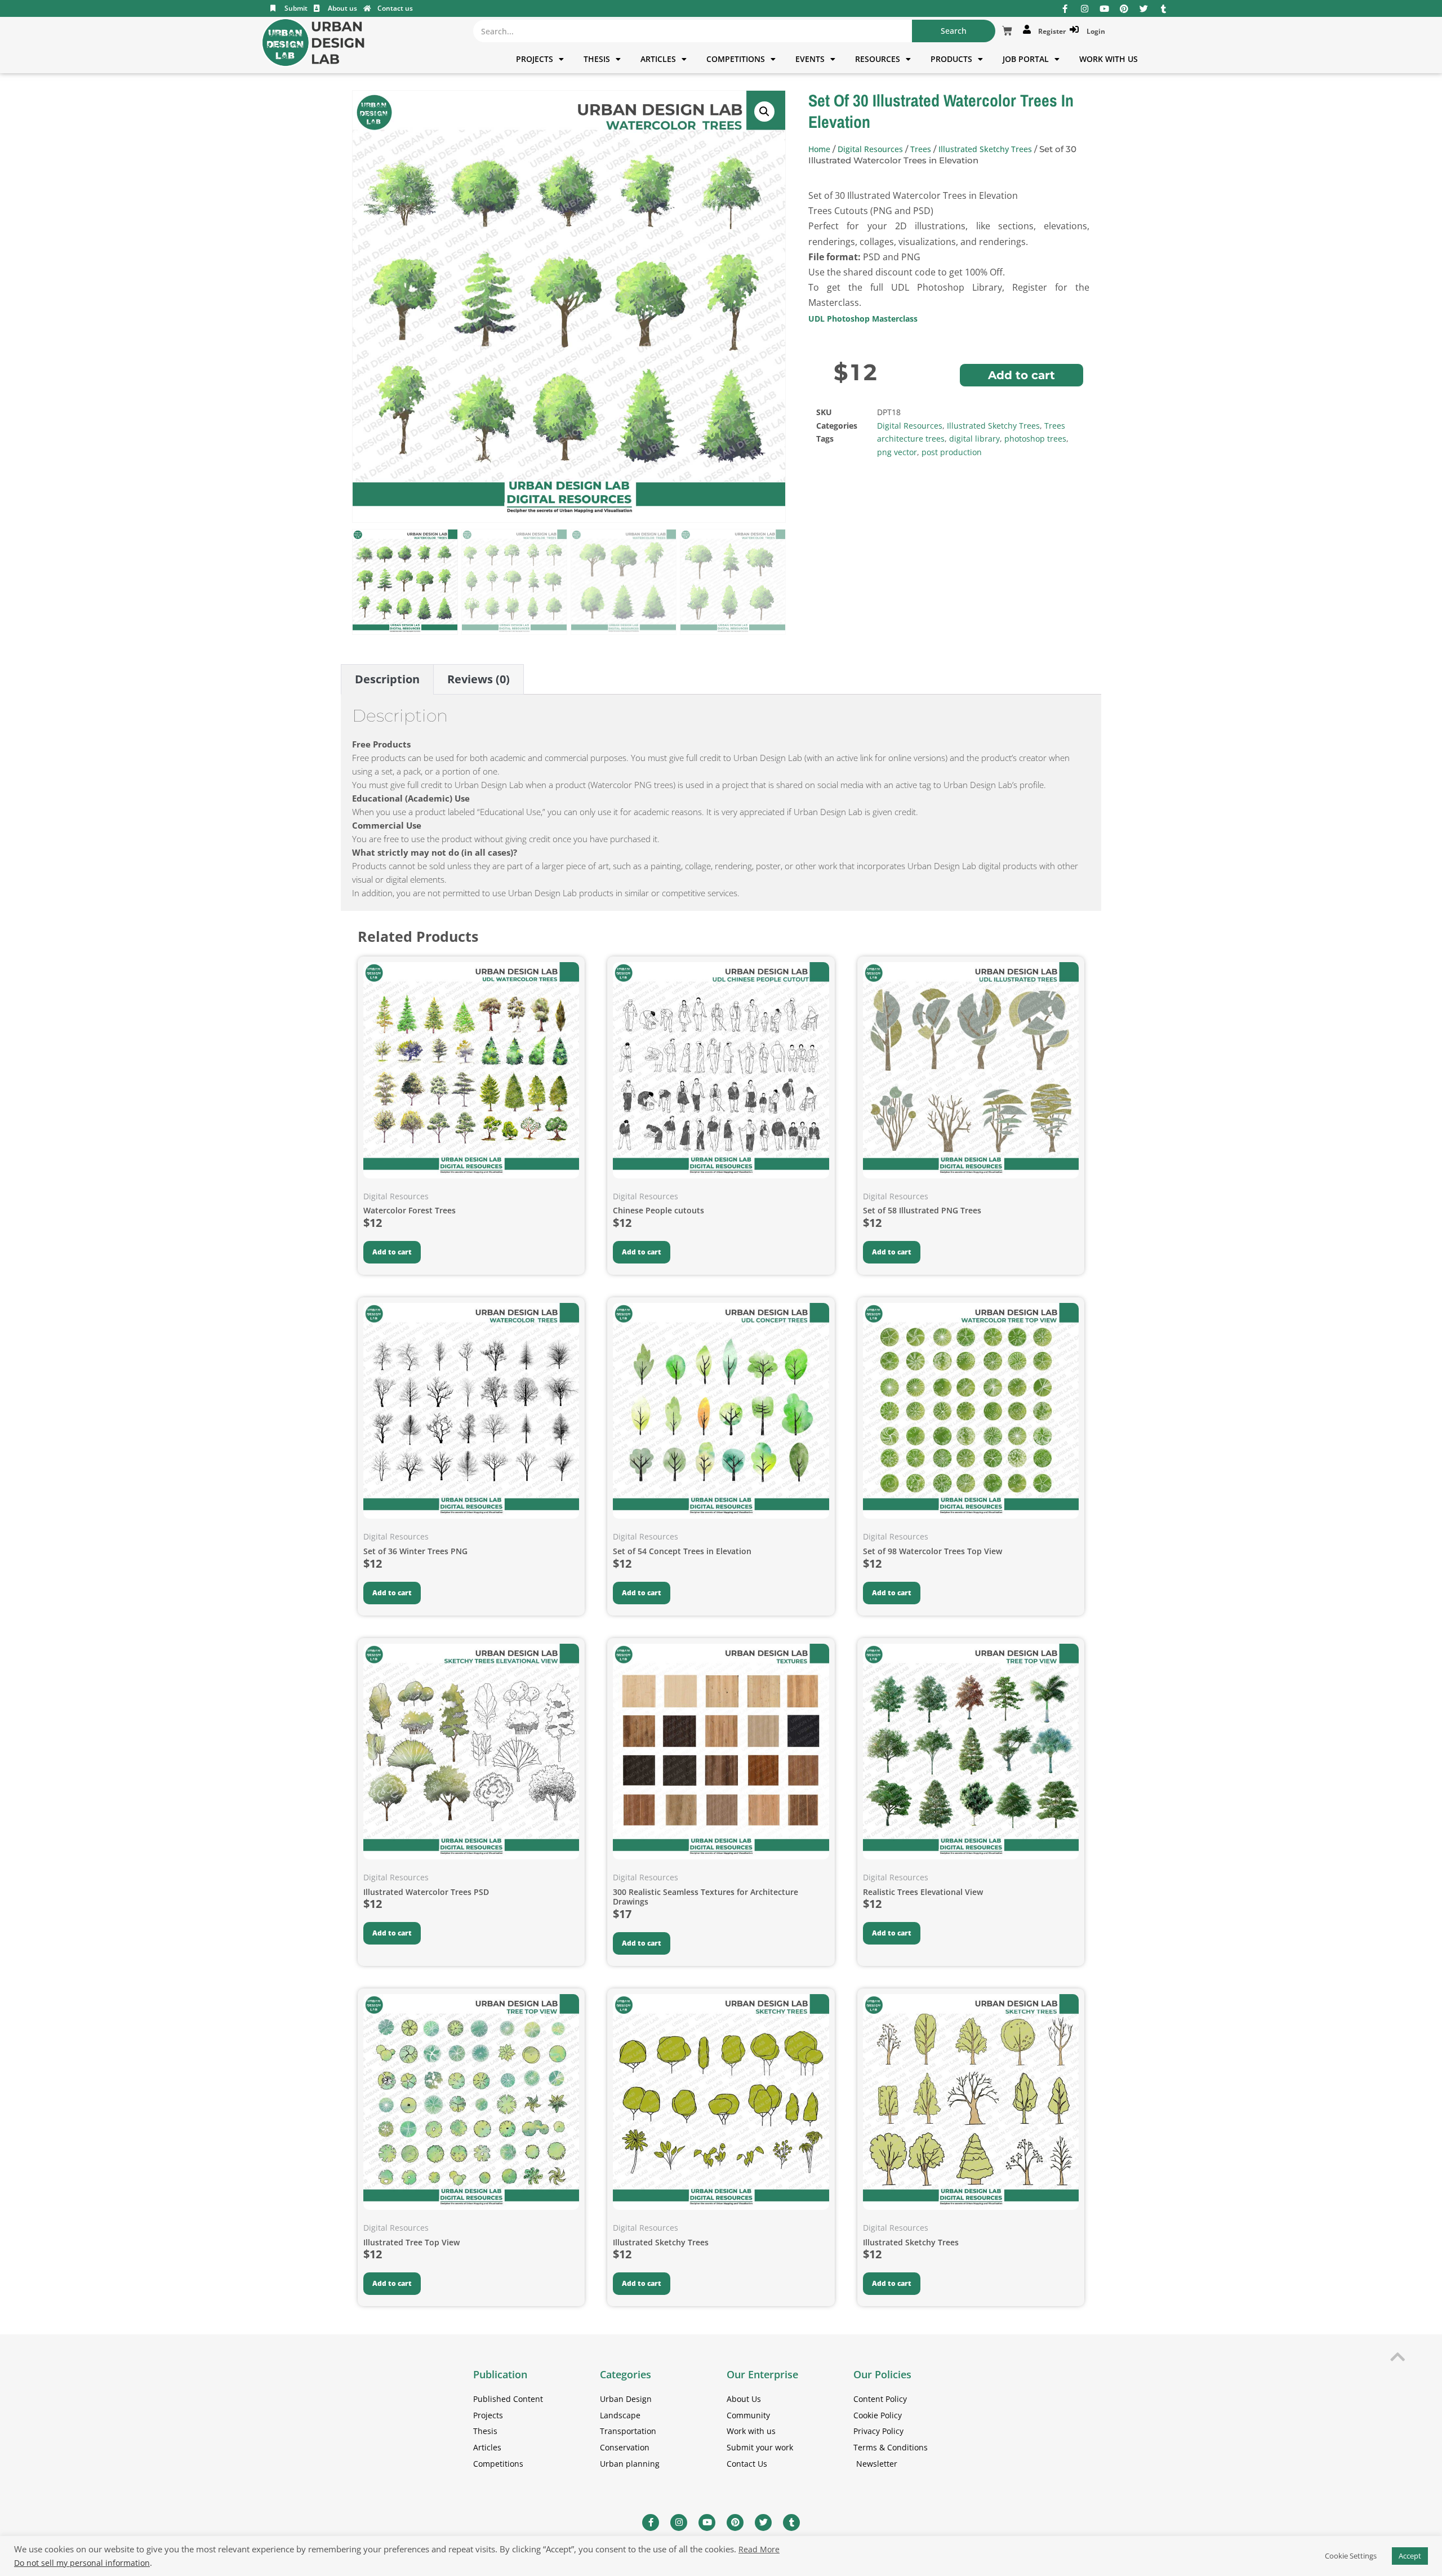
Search (954, 31)
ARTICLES (658, 59)
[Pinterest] (1124, 9)
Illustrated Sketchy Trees (985, 149)
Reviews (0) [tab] (479, 679)
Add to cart (1022, 375)
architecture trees (911, 439)
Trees (921, 149)
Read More (759, 2550)
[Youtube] (1104, 9)
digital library (974, 439)
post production (952, 452)
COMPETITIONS (736, 59)
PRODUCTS (951, 59)
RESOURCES (878, 59)
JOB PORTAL (1026, 59)
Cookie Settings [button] (1351, 2556)
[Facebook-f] (1065, 9)
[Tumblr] (1163, 9)
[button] (764, 112)
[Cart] (1007, 31)
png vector (897, 452)
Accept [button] (1410, 2556)
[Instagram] (1085, 9)
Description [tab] (387, 679)
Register (1050, 31)
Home (819, 149)
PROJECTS (535, 59)
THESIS (597, 59)
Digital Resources (870, 149)
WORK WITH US (1109, 59)
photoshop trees (1035, 439)
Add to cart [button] (392, 1252)
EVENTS (810, 59)
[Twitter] (1144, 9)
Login (1094, 31)
